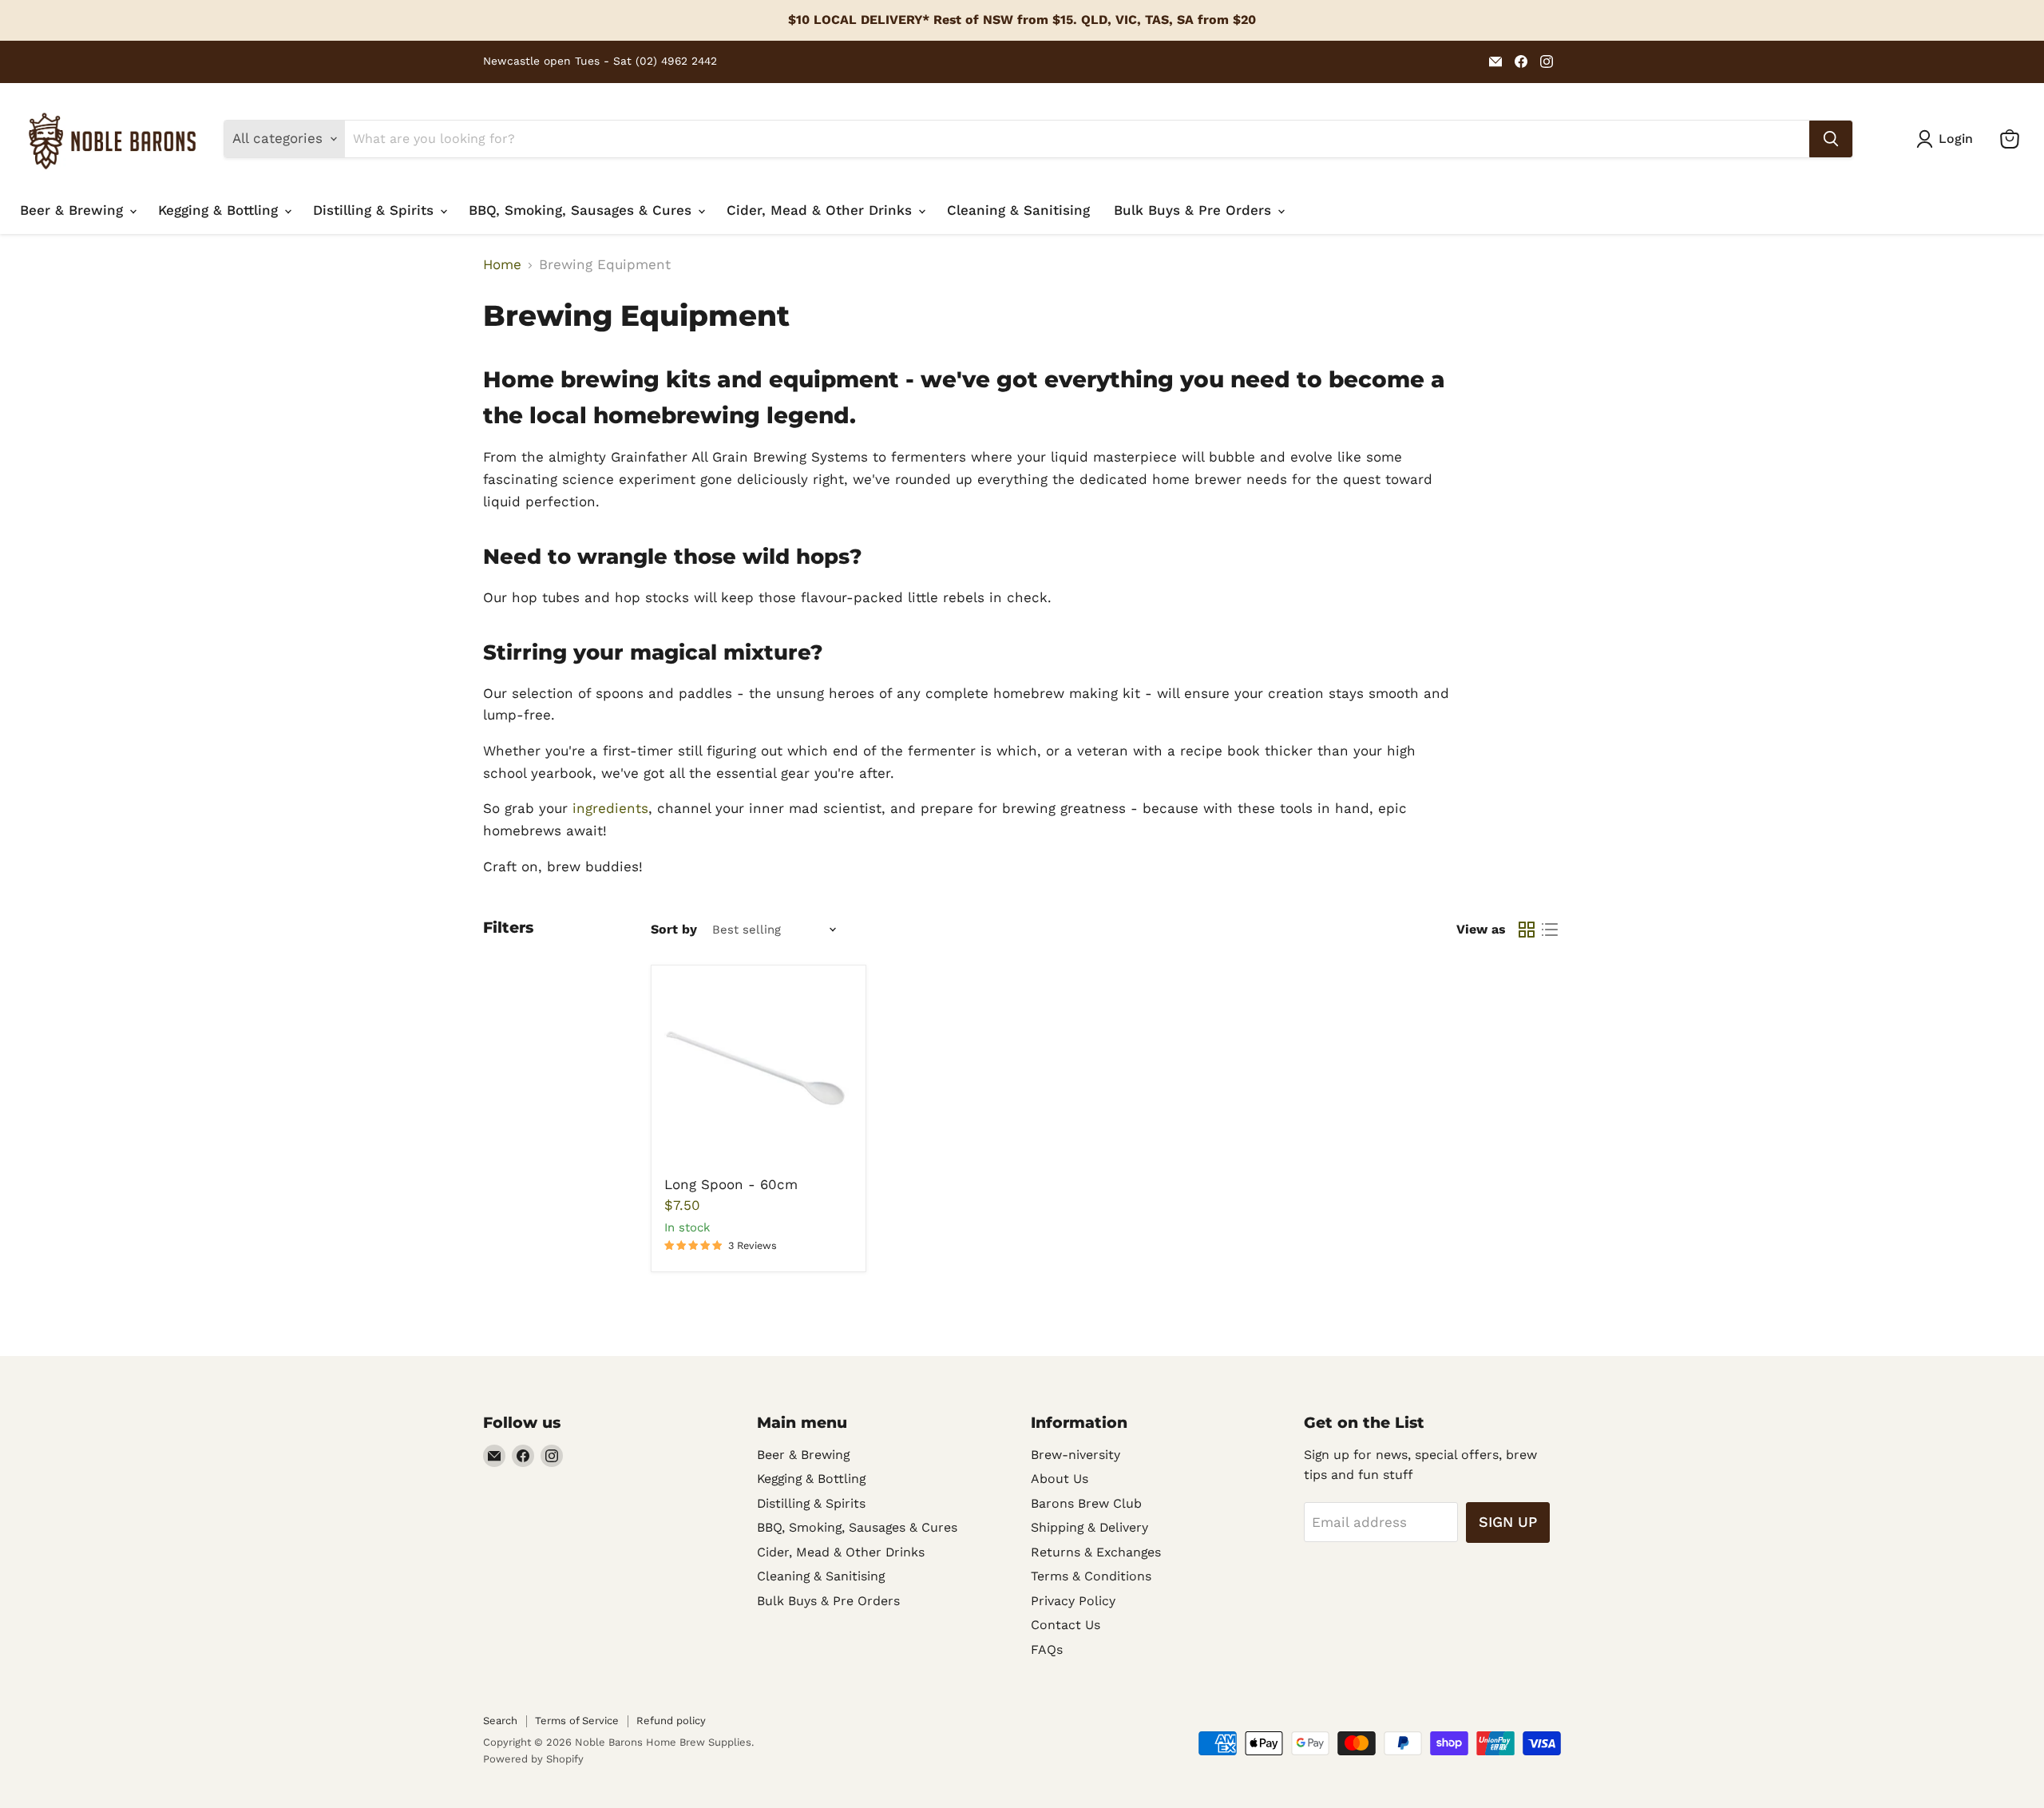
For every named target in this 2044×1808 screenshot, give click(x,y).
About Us (1060, 1479)
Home (502, 265)
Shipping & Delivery (1089, 1527)
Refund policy (671, 1721)
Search (500, 1721)
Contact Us (1066, 1625)
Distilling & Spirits (376, 210)
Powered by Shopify (533, 1759)
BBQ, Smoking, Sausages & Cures (582, 210)
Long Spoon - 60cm (731, 1184)
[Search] (1831, 139)
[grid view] (1527, 930)
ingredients (610, 808)
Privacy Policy (1073, 1601)
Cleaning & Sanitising (1018, 210)
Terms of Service (577, 1721)
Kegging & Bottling (220, 210)
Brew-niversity (1075, 1455)
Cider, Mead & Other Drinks (822, 210)
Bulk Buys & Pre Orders (1195, 210)
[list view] (1550, 930)
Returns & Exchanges (1096, 1552)
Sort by (674, 930)
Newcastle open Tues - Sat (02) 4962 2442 (600, 61)
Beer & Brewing (74, 210)
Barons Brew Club (1086, 1503)
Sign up (1508, 1522)
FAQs (1047, 1649)
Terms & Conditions (1091, 1576)
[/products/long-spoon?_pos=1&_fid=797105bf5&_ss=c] (759, 1073)
